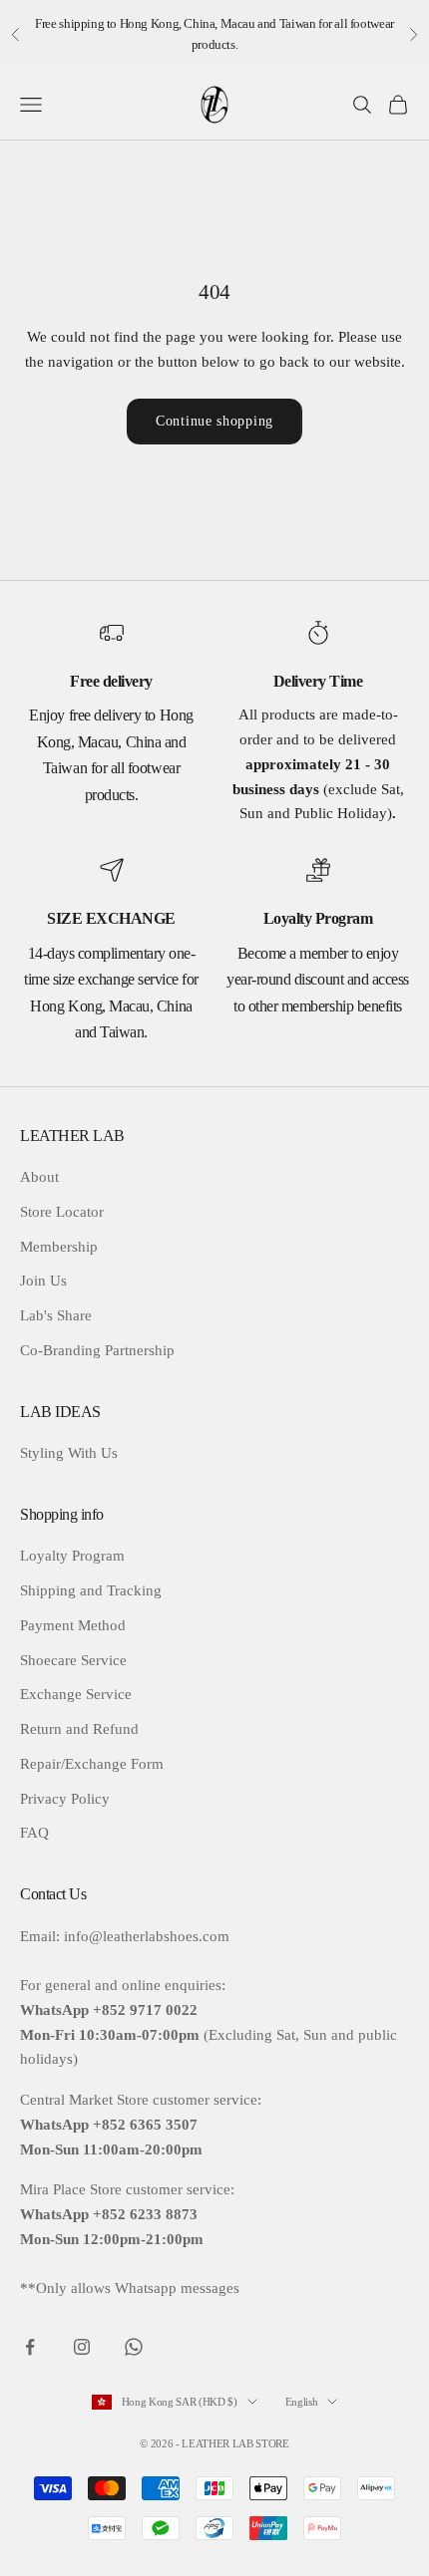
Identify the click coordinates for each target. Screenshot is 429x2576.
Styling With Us (69, 1453)
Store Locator (62, 1212)
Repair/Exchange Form (92, 1764)
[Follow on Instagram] (82, 2347)
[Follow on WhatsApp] (134, 2347)
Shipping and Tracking (91, 1590)
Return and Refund (79, 1729)
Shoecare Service (73, 1660)
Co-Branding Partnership (97, 1350)
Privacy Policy (65, 1799)
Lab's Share (56, 1315)
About (39, 1177)
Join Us (43, 1281)
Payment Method (73, 1625)
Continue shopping (214, 421)
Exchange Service (76, 1694)
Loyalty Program (72, 1556)
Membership (59, 1247)
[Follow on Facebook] (30, 2347)
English (302, 2402)
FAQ (34, 1833)
